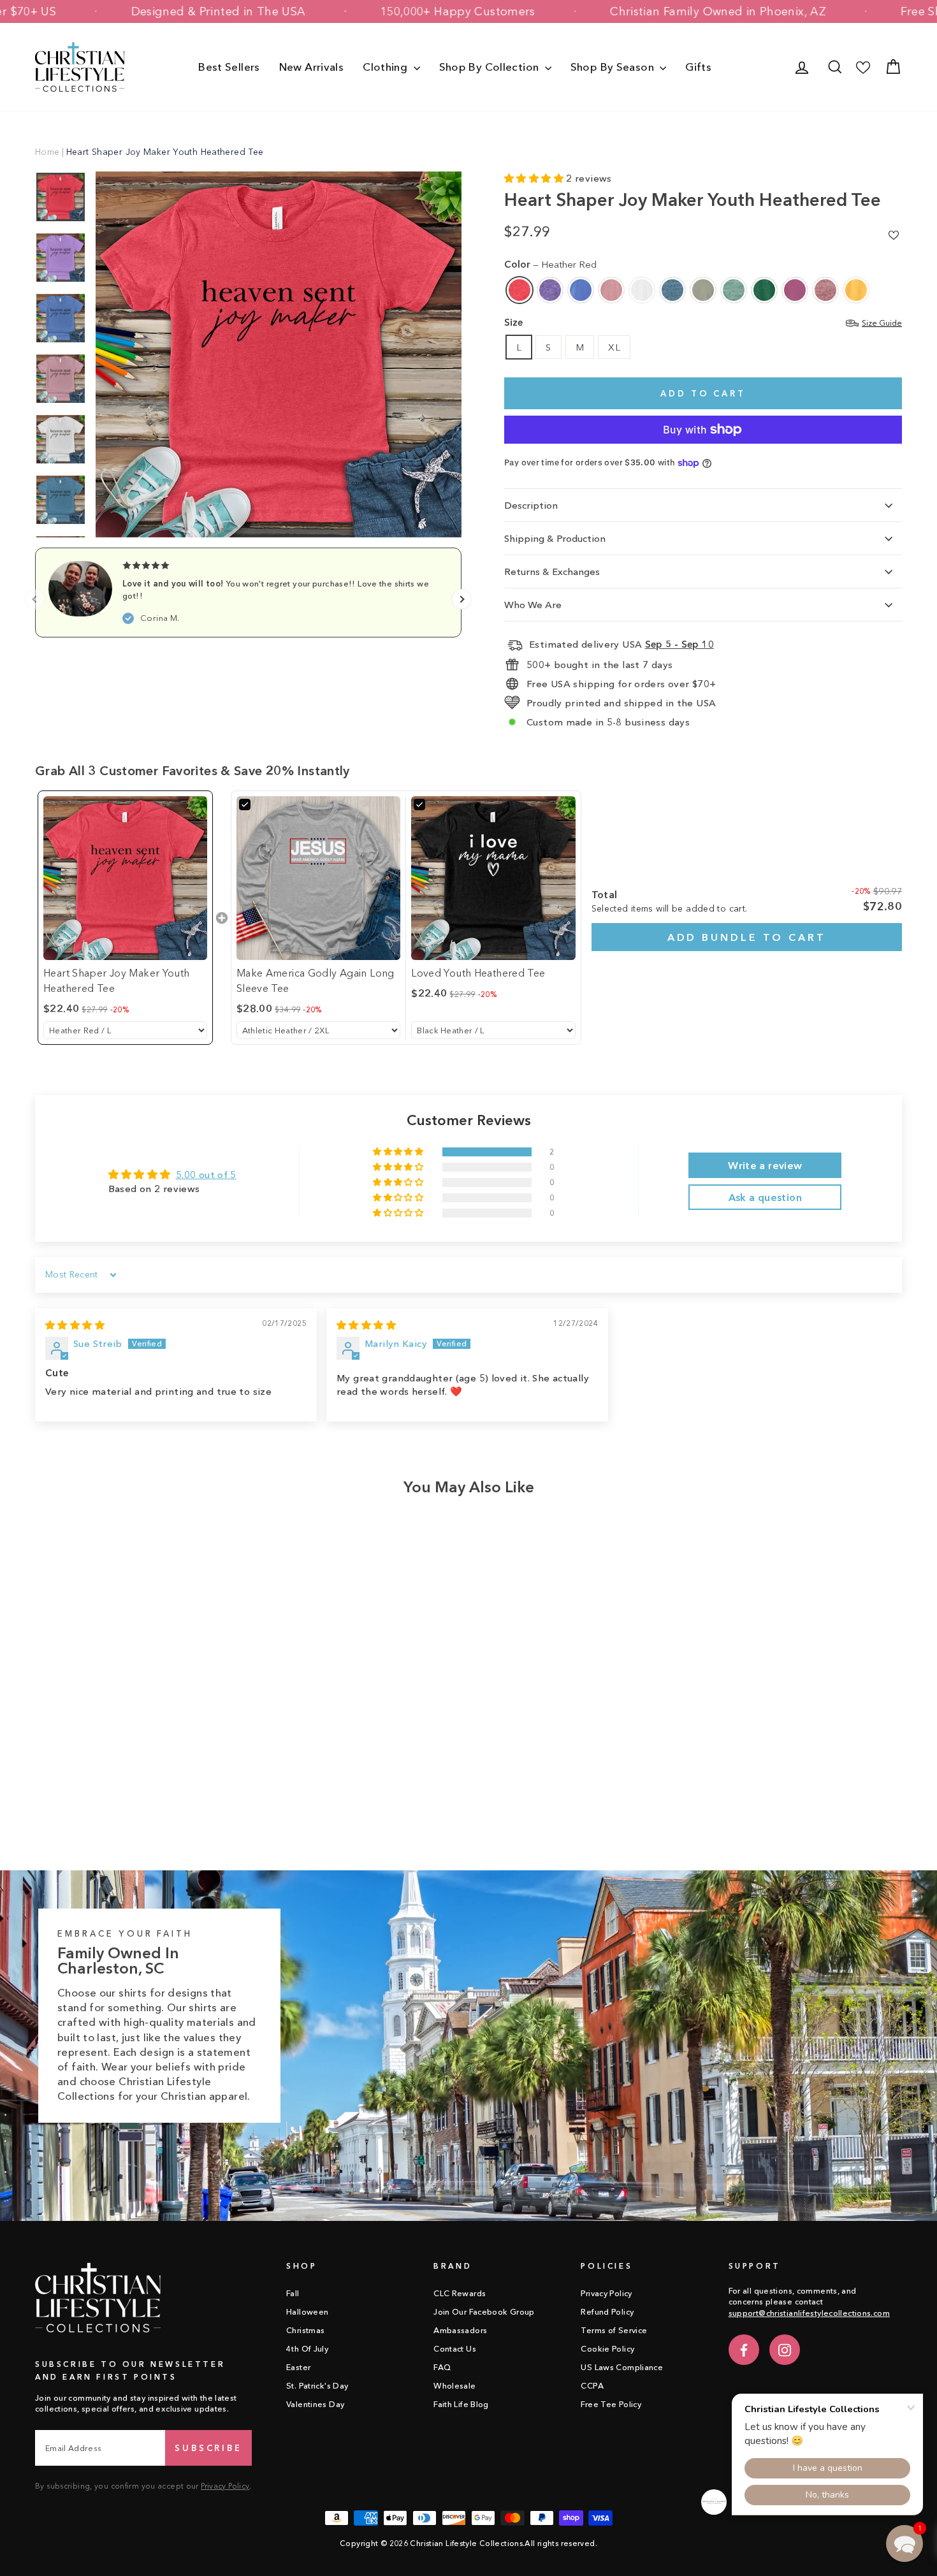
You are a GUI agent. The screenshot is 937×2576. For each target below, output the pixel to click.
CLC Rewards (460, 2293)
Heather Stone (703, 290)
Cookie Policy (607, 2349)
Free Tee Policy (611, 2404)
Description (531, 505)
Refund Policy (607, 2312)
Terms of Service (614, 2330)
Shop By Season (614, 67)
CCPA (592, 2386)
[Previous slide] (35, 599)
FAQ (442, 2367)
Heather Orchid (611, 290)
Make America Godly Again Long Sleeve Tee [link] (316, 980)
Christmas (305, 2330)
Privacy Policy (225, 2486)
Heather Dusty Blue (734, 290)
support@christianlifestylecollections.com (809, 2313)
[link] (125, 878)
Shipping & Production (555, 538)
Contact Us (455, 2349)
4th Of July (307, 2349)
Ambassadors (460, 2330)
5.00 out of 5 (206, 1175)
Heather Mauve (825, 290)
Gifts (698, 67)
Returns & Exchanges (552, 571)
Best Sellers (229, 67)
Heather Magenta (795, 290)
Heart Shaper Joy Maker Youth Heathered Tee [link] (117, 980)
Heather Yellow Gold (856, 290)
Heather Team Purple (550, 290)
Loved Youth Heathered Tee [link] (478, 973)
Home (47, 152)
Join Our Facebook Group (484, 2312)
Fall (293, 2293)
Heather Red (519, 290)
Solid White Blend (642, 290)
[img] (75, 1325)
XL (614, 347)
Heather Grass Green (764, 290)
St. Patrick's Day (317, 2386)
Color (550, 264)
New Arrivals (312, 67)
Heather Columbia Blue (581, 290)
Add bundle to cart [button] (747, 937)
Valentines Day (315, 2404)
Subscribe (208, 2448)
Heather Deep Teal (672, 290)
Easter (298, 2367)
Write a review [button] (765, 1165)
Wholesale (454, 2386)
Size (703, 322)
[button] (535, 178)
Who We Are (533, 605)
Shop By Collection (490, 67)
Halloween (307, 2312)
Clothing (386, 67)
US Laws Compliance (622, 2367)
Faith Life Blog (461, 2404)
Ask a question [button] (765, 1197)
